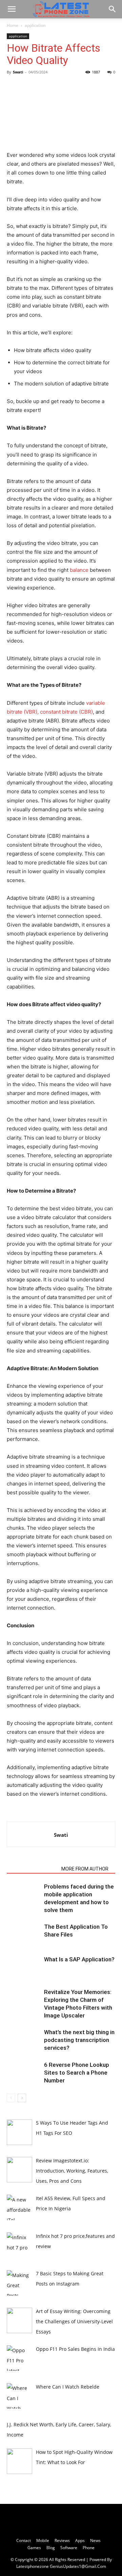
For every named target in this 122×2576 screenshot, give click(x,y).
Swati (18, 72)
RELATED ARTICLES (32, 1869)
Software (69, 2548)
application (35, 25)
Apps (80, 2540)
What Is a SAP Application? (79, 1959)
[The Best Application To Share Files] (24, 1935)
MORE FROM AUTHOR (85, 1869)
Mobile (43, 2540)
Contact (24, 2540)
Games (34, 2548)
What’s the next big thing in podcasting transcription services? (79, 2040)
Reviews (62, 2540)
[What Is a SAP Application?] (24, 1967)
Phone (89, 2548)
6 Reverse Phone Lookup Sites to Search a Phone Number (77, 2073)
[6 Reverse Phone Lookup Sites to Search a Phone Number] (24, 2073)
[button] (12, 9)
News (95, 2540)
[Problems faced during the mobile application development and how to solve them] (24, 1894)
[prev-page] (11, 2098)
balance (79, 570)
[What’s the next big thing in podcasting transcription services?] (24, 2040)
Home (13, 25)
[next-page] (22, 2098)
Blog (51, 2548)
